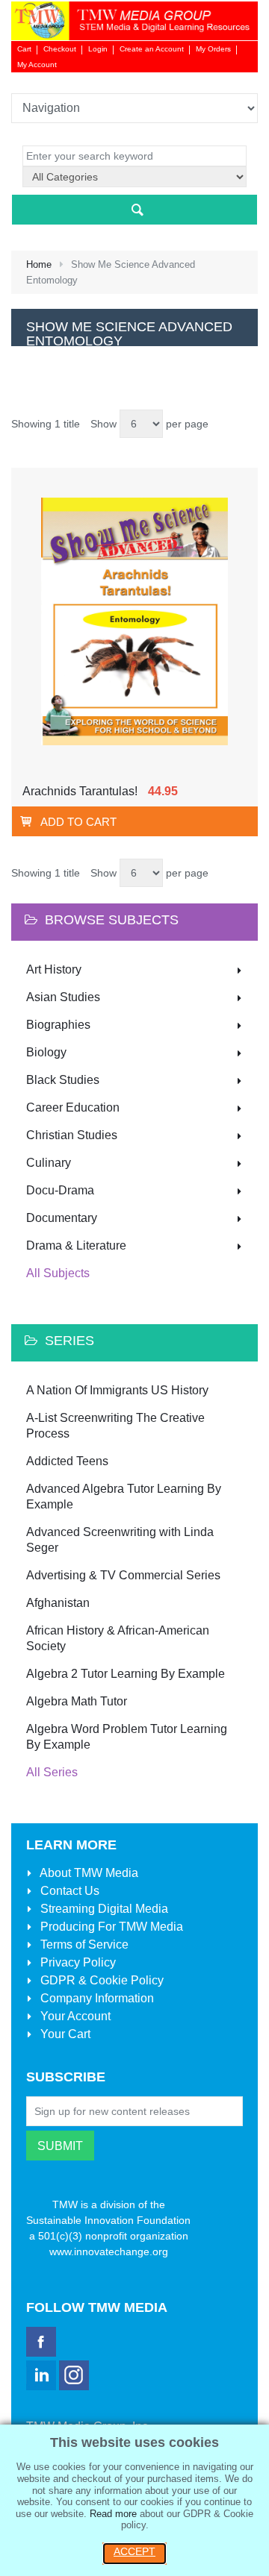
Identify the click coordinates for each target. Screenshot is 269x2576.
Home (39, 264)
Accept (134, 2551)
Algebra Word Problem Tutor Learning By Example (127, 1737)
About (88, 1873)
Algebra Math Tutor (77, 1701)
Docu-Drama (60, 1190)
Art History (54, 969)
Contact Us (68, 1891)
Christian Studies (72, 1135)
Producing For (110, 1927)
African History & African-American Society (118, 1638)
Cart (24, 49)
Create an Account (152, 49)
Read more (113, 2514)
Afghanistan (58, 1603)
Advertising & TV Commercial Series (123, 1575)
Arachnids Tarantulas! (80, 791)
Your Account (74, 2016)
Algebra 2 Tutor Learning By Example (126, 1674)
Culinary (49, 1163)
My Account (37, 65)
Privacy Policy (77, 1962)
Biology (46, 1052)
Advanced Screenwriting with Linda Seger (120, 1540)
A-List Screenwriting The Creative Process (115, 1426)
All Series (52, 1772)
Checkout (60, 49)
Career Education (73, 1107)
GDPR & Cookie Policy (101, 1980)
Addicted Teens (67, 1461)
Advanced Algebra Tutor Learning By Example (124, 1497)
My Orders (213, 49)
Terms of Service (83, 1944)
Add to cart (78, 822)
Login (98, 49)
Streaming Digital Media (103, 1909)
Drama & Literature (76, 1245)
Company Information (96, 1998)
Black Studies (63, 1080)
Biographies (58, 1025)
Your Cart (64, 2034)
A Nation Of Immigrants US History (117, 1390)
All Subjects (58, 1273)
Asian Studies (63, 997)
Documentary (62, 1218)
